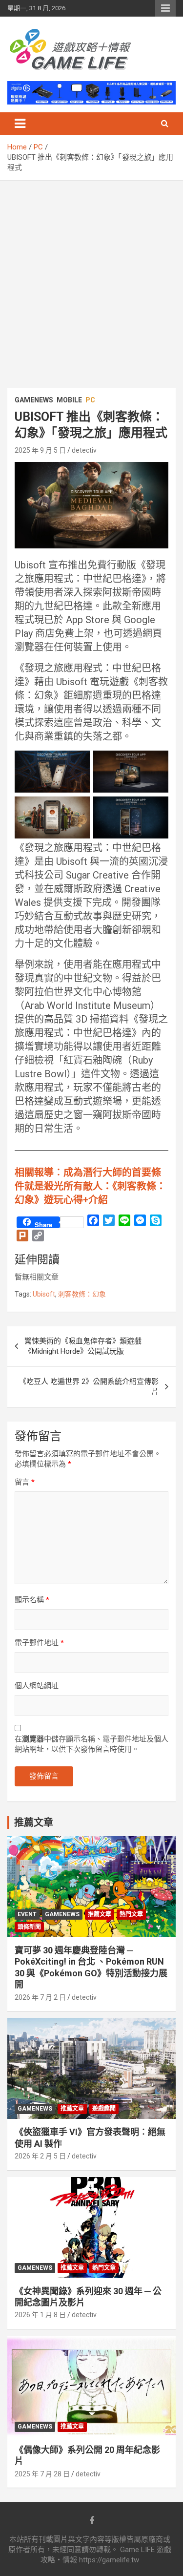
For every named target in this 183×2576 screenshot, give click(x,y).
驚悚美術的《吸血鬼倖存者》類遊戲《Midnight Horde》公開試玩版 (83, 1346)
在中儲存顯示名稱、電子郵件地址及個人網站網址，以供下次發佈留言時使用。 (91, 1744)
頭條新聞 (29, 1927)
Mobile (69, 400)
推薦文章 (100, 1914)
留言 (25, 1482)
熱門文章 (131, 1914)
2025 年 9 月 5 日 (40, 450)
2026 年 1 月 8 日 (40, 2315)
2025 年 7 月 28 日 (42, 2474)
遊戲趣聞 (104, 2109)
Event (27, 1914)
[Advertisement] (91, 277)
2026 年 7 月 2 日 (40, 1997)
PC (90, 400)
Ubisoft (44, 1294)
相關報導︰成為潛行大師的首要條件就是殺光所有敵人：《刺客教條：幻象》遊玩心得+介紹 (90, 1186)
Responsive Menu (165, 8)
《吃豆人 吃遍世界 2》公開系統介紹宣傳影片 (89, 1387)
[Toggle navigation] (20, 124)
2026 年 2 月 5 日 (40, 2156)
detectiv (84, 450)
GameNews (34, 400)
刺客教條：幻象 (82, 1294)
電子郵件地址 (39, 1643)
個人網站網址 (37, 1686)
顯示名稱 (32, 1600)
